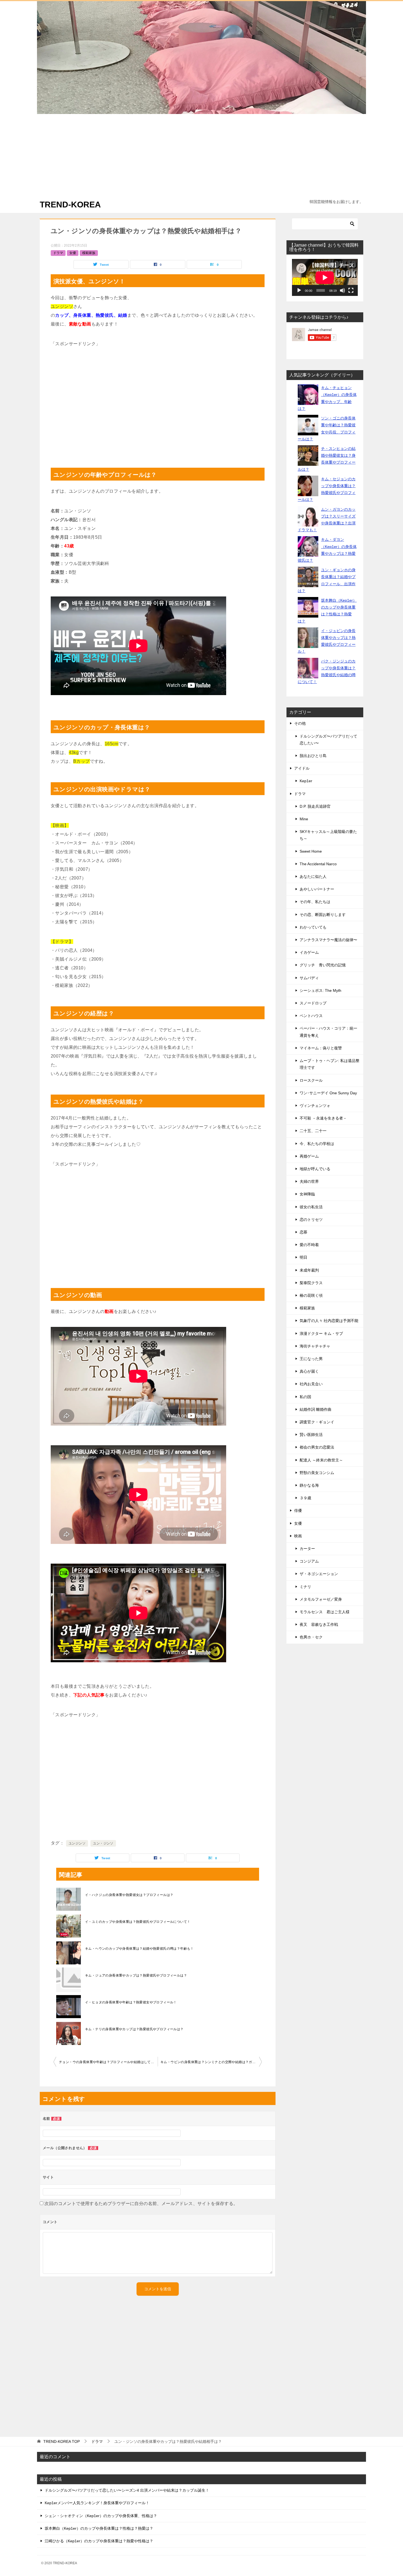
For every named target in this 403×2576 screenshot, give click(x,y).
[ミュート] (342, 290)
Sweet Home (311, 851)
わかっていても (313, 927)
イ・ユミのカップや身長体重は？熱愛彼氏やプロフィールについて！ (138, 1922)
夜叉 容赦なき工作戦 (319, 1624)
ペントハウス (311, 1016)
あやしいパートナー (317, 889)
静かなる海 (309, 1485)
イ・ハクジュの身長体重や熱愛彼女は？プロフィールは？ (129, 1895)
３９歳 (305, 1498)
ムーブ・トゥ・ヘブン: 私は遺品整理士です (330, 1064)
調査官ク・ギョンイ (317, 1422)
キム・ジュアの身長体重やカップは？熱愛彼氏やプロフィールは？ (136, 1975)
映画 (298, 1536)
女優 (73, 253)
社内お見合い (311, 1384)
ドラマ (58, 253)
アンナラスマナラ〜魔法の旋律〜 (328, 940)
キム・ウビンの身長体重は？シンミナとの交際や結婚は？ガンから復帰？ (211, 2062)
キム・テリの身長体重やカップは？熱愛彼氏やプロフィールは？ (134, 2029)
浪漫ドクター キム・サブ (321, 1333)
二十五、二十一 (313, 1131)
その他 (300, 723)
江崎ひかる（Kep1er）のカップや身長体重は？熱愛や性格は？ (99, 2541)
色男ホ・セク (311, 1637)
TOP (62, 2441)
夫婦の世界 (309, 1181)
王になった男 (311, 1359)
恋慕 (303, 1232)
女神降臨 (307, 1194)
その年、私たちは (315, 902)
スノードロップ (313, 1003)
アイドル (302, 768)
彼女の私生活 (311, 1207)
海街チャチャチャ (315, 1346)
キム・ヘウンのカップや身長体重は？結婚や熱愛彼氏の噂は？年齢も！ (139, 1949)
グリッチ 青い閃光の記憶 (323, 965)
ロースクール (311, 1080)
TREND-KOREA (70, 205)
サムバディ (309, 978)
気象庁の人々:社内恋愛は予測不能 (329, 1321)
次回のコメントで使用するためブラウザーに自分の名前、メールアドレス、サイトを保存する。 (141, 2204)
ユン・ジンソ (103, 1843)
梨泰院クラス (311, 1283)
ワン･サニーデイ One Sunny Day (328, 1093)
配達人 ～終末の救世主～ (321, 1460)
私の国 (305, 1397)
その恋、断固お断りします (323, 915)
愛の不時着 (309, 1245)
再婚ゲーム (309, 1156)
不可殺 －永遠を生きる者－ (323, 1118)
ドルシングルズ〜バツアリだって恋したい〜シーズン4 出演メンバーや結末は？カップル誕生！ (127, 2490)
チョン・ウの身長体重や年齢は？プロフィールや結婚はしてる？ (108, 2062)
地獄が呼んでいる (315, 1169)
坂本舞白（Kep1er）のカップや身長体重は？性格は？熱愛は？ (99, 2528)
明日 (303, 1257)
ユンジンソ (77, 1843)
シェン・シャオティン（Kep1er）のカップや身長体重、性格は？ (101, 2516)
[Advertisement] (201, 155)
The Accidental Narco (318, 864)
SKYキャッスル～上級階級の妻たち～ (328, 835)
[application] (325, 277)
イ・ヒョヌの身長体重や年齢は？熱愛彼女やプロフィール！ (131, 2002)
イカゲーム (309, 952)
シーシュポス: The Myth (320, 990)
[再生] (299, 290)
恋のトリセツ (311, 1220)
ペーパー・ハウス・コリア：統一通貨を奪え (328, 1032)
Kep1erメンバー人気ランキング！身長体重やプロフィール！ (97, 2503)
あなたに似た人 (313, 876)
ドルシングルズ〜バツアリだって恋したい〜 (328, 740)
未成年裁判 (309, 1270)
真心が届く (309, 1371)
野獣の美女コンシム (317, 1473)
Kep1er (306, 781)
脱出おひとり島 (313, 756)
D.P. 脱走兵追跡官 (315, 806)
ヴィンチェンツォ (315, 1106)
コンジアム (309, 1561)
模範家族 (89, 253)
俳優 (298, 1510)
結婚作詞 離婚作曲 (316, 1409)
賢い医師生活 (311, 1435)
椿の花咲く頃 (311, 1295)
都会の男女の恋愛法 (317, 1447)
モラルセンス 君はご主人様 (325, 1612)
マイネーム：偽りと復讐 (321, 1048)
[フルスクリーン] (351, 290)
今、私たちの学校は (317, 1144)
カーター (307, 1549)
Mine (304, 819)
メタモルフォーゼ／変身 (321, 1599)
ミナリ (305, 1587)
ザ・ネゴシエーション (319, 1574)
